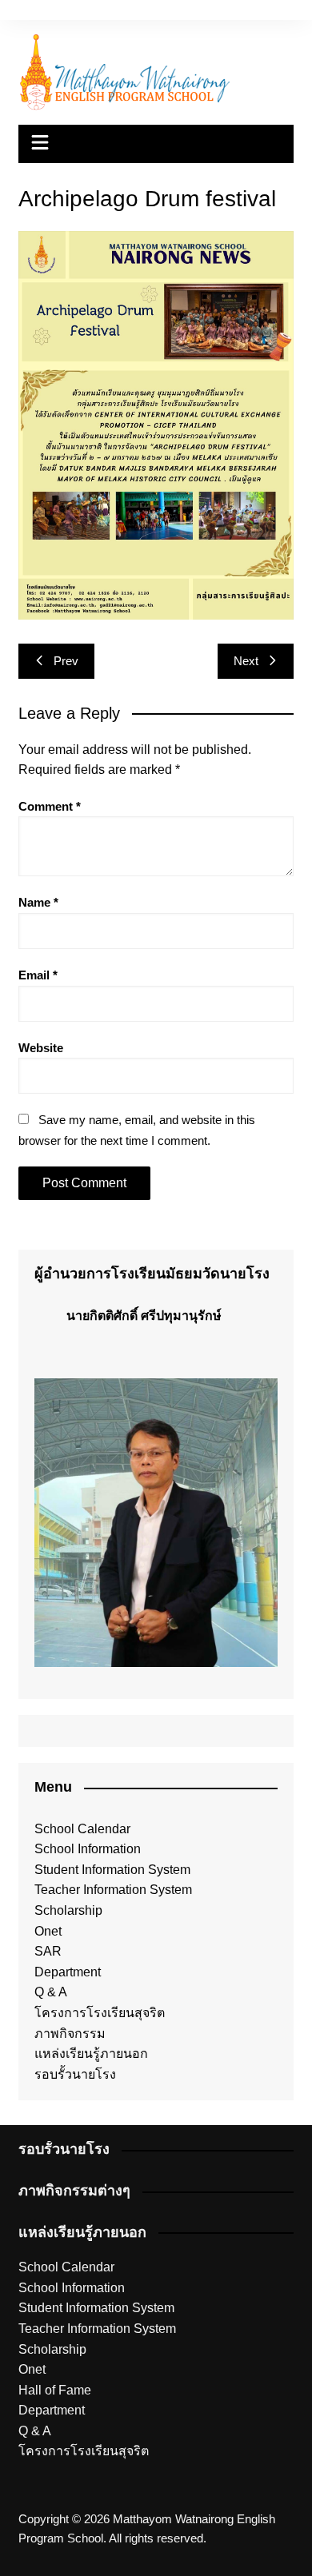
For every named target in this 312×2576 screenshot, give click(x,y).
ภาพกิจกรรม (70, 2034)
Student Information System (112, 1870)
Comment (50, 806)
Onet (48, 1931)
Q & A (51, 1992)
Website (41, 1048)
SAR (48, 1951)
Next (246, 661)
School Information (88, 1849)
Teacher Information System (113, 1890)
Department (68, 1972)
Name (38, 902)
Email (38, 975)
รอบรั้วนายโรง (75, 2074)
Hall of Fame (55, 2390)
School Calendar (82, 1829)
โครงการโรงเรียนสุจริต (100, 2013)
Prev (66, 661)
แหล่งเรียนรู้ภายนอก (91, 2054)
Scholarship (68, 1910)
